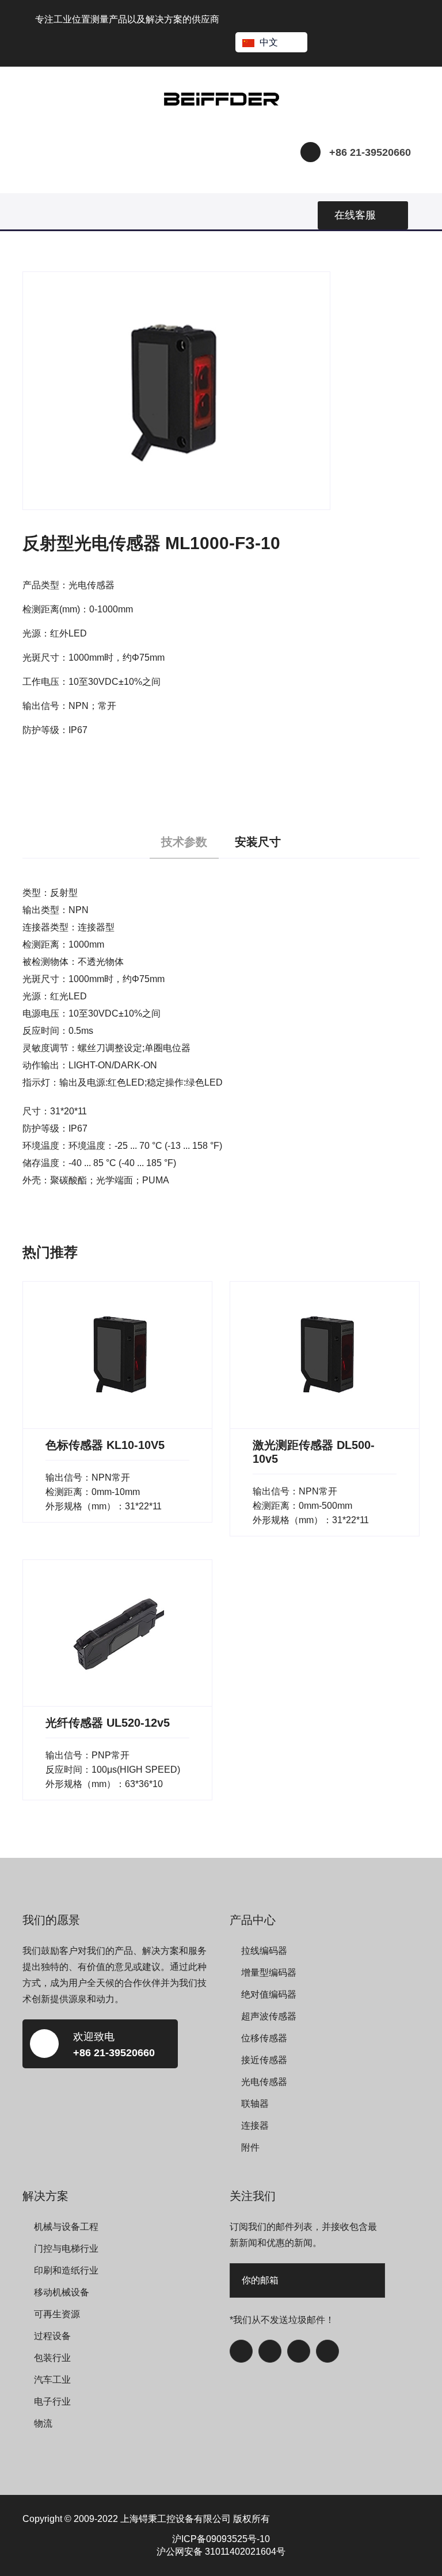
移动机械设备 (62, 2292)
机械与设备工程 (66, 2227)
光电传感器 (264, 2082)
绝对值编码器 (269, 1994)
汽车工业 (52, 2380)
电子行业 (52, 2401)
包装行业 (52, 2358)
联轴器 (255, 2104)
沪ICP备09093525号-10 (221, 2539)
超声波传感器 (269, 2016)
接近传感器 (264, 2060)
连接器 (255, 2125)
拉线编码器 (264, 1951)
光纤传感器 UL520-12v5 (108, 1723)
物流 (43, 2423)
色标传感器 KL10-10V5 (105, 1445)
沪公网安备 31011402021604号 (221, 2552)
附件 (250, 2147)
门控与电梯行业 (66, 2249)
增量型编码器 (269, 1973)
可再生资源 (57, 2314)
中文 (269, 42)
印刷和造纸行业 (66, 2270)
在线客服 (355, 215)
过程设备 (52, 2336)
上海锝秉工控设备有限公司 (176, 2519)
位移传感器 (264, 2038)
